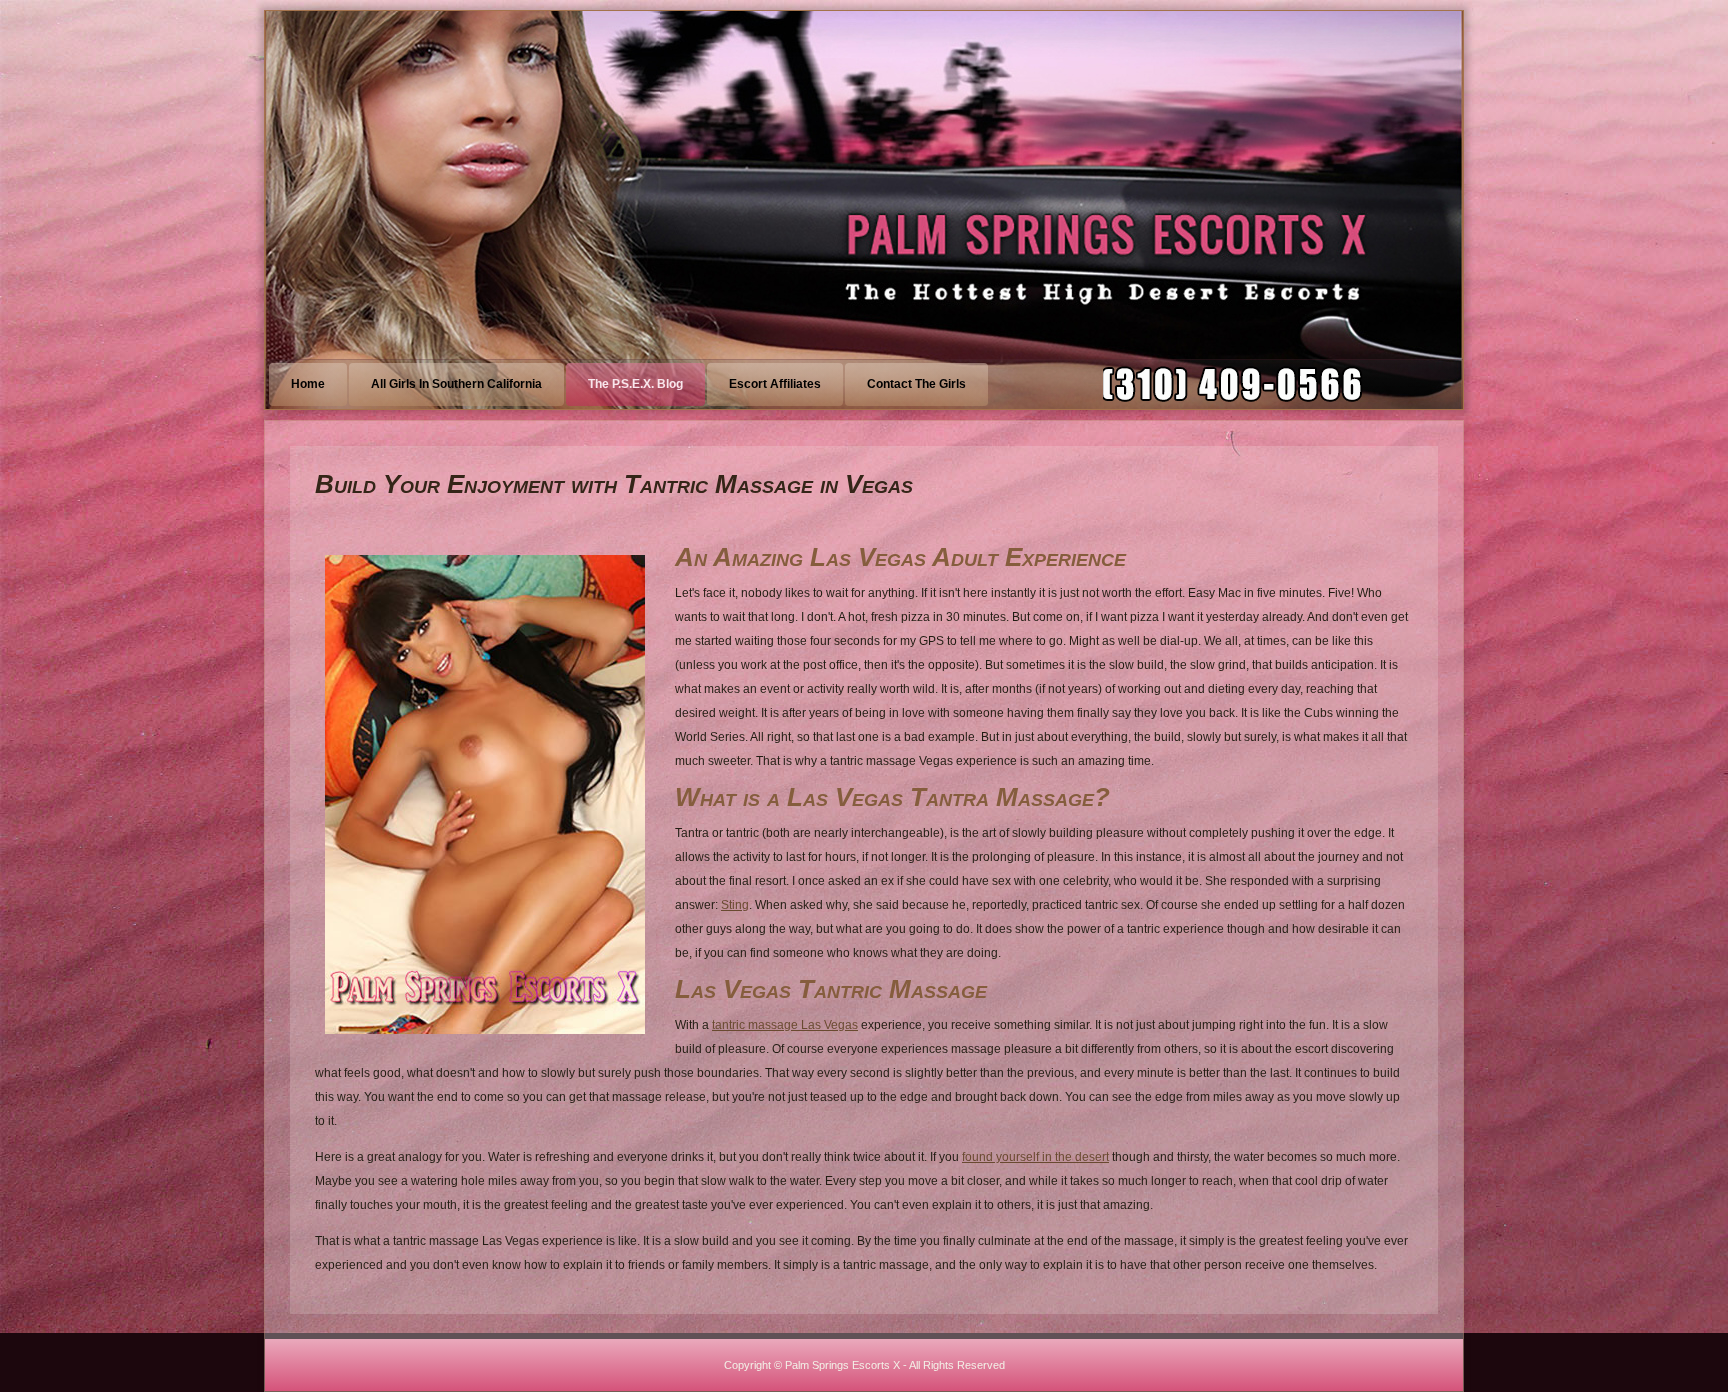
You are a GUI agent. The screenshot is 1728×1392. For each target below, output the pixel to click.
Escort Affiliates (775, 384)
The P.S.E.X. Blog (635, 384)
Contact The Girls (916, 384)
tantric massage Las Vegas (785, 1025)
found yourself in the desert (1035, 1157)
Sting (735, 905)
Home (308, 384)
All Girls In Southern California (456, 384)
